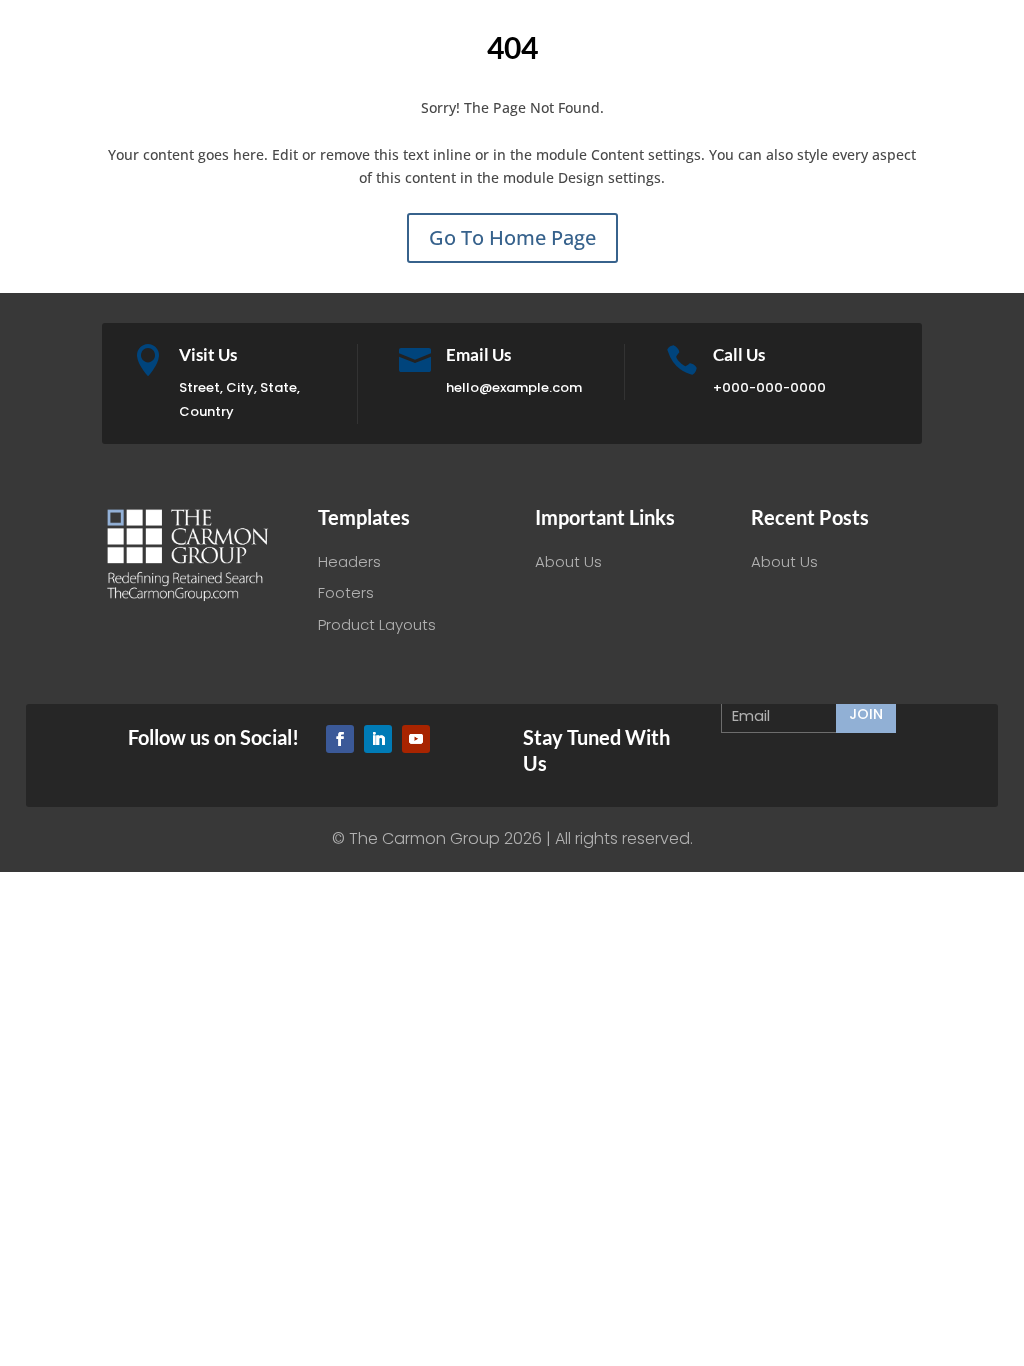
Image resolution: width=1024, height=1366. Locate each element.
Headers (349, 561)
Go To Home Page (512, 237)
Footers (346, 592)
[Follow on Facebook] (340, 739)
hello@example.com (514, 387)
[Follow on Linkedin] (378, 739)
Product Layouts (377, 624)
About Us (568, 561)
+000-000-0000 (769, 387)
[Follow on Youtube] (416, 739)
